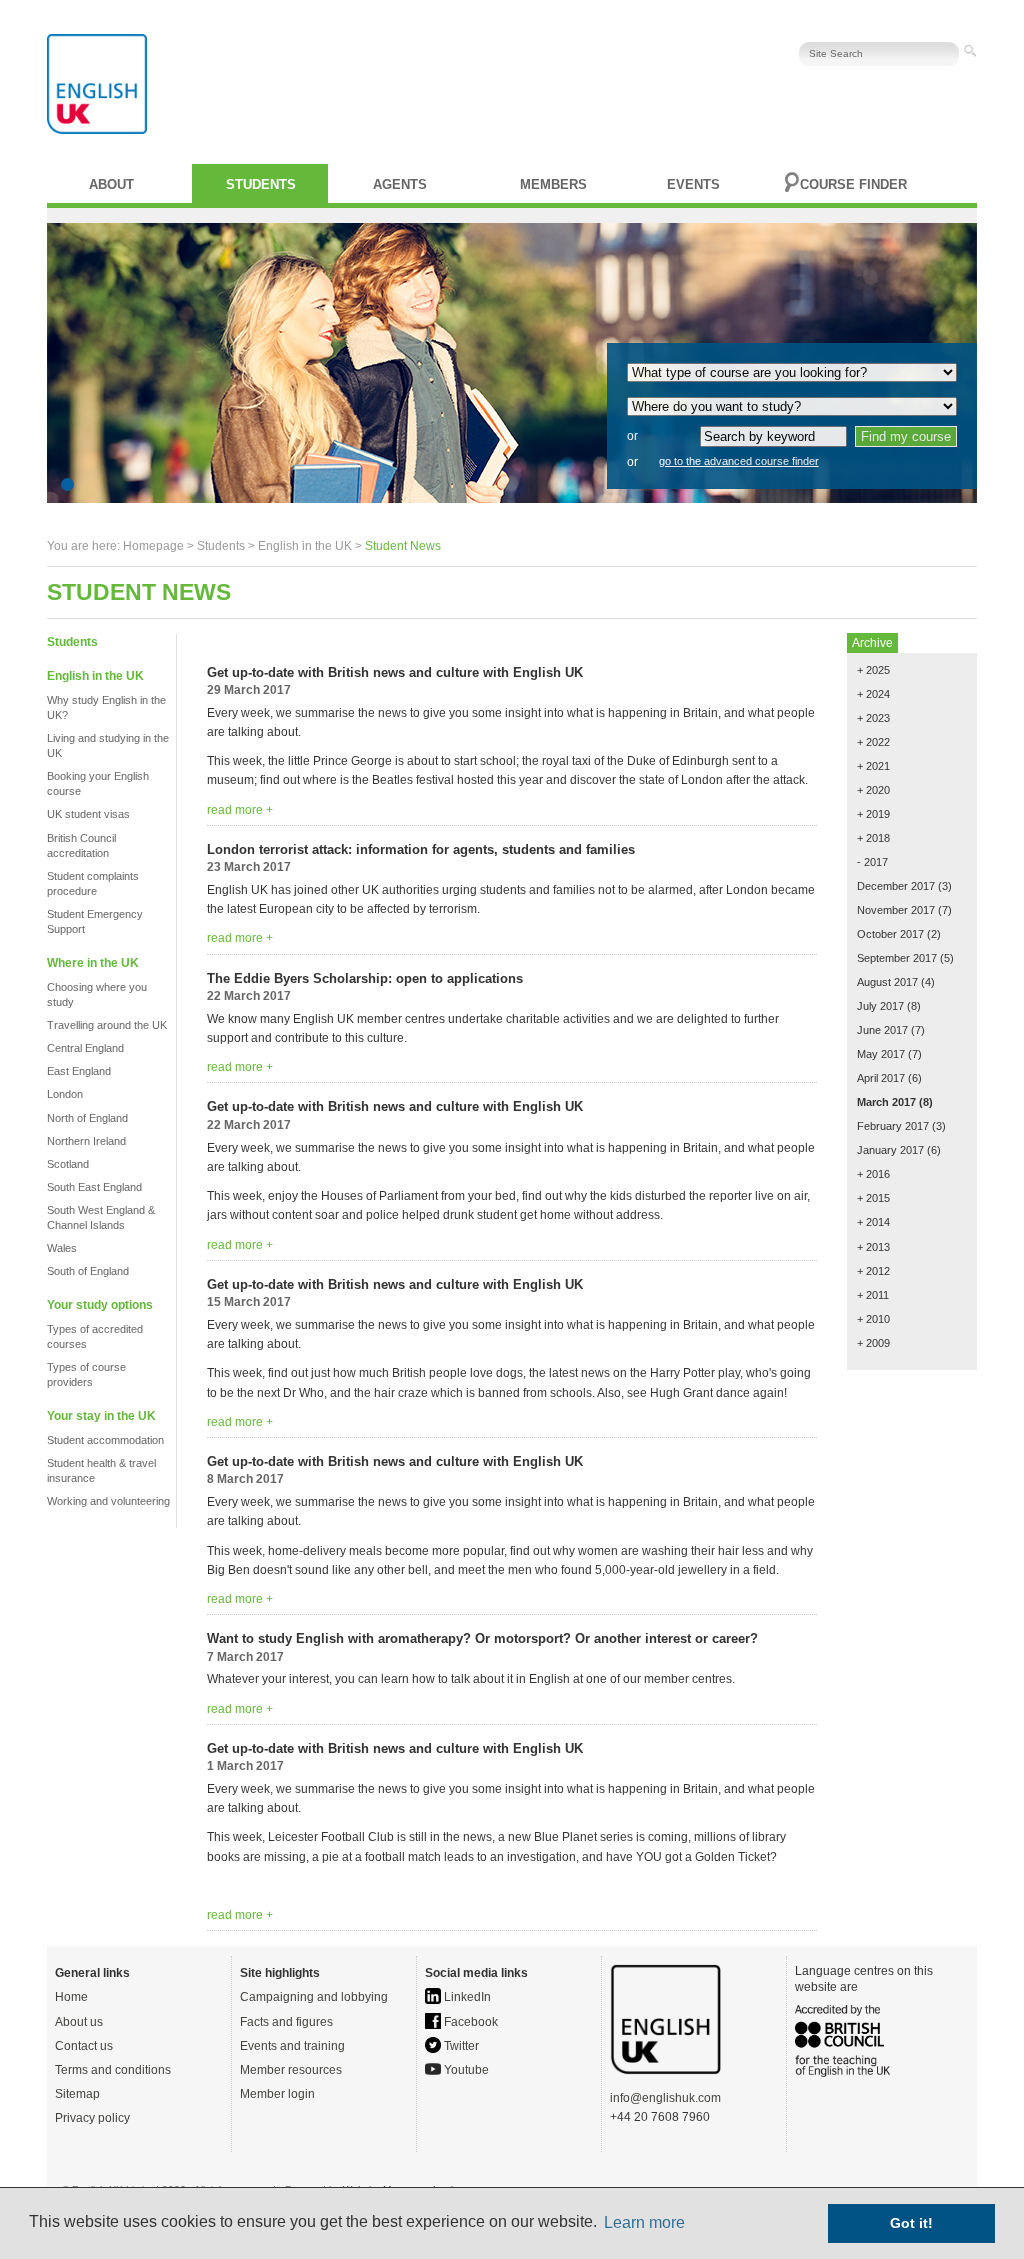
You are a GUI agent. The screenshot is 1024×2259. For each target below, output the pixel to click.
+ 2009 (873, 1343)
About (111, 184)
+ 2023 (873, 718)
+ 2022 (873, 742)
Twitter (460, 2046)
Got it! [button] (911, 2223)
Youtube (465, 2070)
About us (79, 2022)
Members (553, 184)
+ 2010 (873, 1319)
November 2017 (896, 910)
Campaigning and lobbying (314, 1997)
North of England (87, 1118)
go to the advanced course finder (739, 461)
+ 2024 (873, 694)
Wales (62, 1248)
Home (71, 1997)
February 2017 (893, 1126)
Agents (400, 184)
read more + (240, 810)
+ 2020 (873, 790)
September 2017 (897, 958)
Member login (277, 2094)
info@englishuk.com (665, 2098)
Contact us (84, 2046)
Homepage (153, 546)
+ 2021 (873, 766)
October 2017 (890, 934)
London (65, 1094)
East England (79, 1071)
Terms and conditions (113, 2070)
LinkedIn (466, 1997)
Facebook (469, 2022)
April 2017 (881, 1078)
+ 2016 (873, 1174)
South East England (94, 1187)
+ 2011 (873, 1295)
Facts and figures (286, 2022)
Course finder (853, 184)
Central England (85, 1048)
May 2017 (881, 1054)
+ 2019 (873, 814)
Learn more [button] (644, 2222)
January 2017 (890, 1150)
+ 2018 (873, 838)
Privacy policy (92, 2118)
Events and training (292, 2046)
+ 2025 (873, 670)
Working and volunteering (108, 1501)
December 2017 (896, 886)
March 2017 (886, 1102)
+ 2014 (873, 1222)
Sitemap (77, 2094)
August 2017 (887, 982)
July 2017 (880, 1006)
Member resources (291, 2070)
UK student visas (88, 814)
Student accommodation (105, 1440)
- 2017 (872, 862)
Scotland (68, 1164)
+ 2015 (873, 1198)
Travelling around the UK (107, 1025)
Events (693, 184)
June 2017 (882, 1030)
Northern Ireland (86, 1141)
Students (261, 184)
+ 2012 (873, 1271)
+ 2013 (873, 1247)
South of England (88, 1271)
